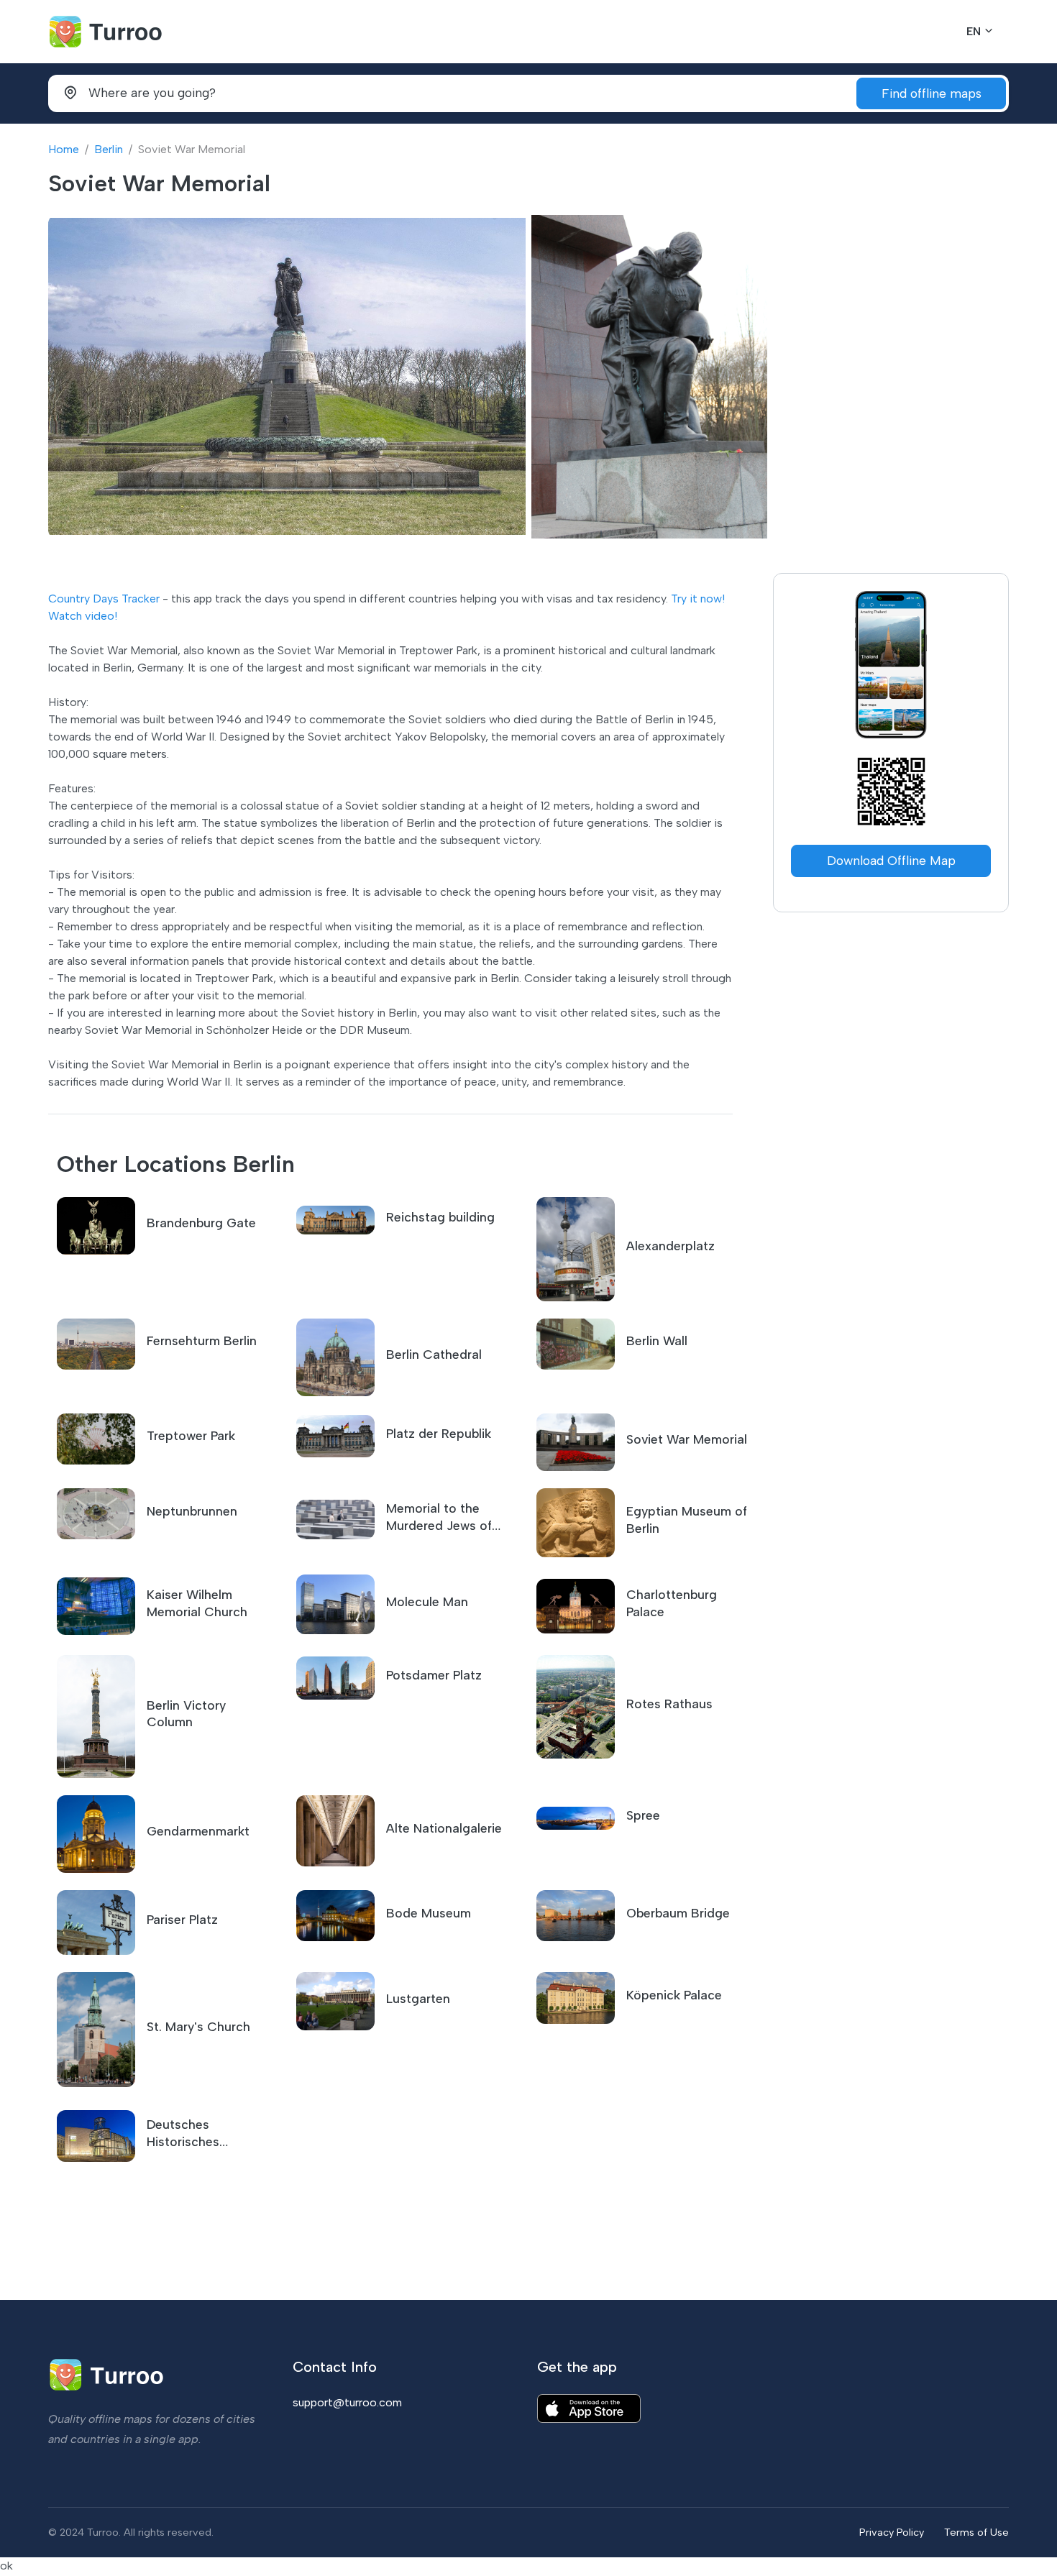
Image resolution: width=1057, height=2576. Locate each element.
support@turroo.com (347, 2402)
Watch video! (83, 616)
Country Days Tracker (104, 599)
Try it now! (698, 599)
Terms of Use (976, 2532)
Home (64, 149)
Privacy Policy (892, 2532)
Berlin (109, 149)
